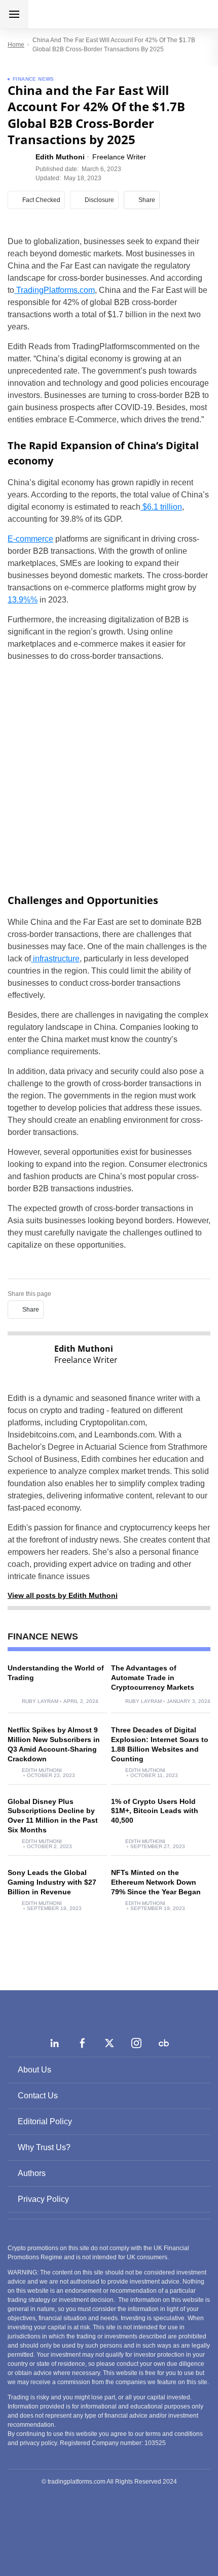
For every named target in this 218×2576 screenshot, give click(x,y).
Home (16, 45)
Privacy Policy (43, 2199)
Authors (32, 2173)
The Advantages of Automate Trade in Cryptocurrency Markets (153, 1678)
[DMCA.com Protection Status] (109, 2525)
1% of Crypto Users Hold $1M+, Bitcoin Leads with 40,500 (155, 1811)
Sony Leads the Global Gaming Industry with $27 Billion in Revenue (52, 1882)
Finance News (33, 79)
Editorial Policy (45, 2121)
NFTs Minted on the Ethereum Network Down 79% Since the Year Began (156, 1882)
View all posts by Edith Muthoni (63, 1595)
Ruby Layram (40, 1701)
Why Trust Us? (44, 2147)
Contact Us (38, 2096)
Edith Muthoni (42, 1770)
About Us (34, 2070)
